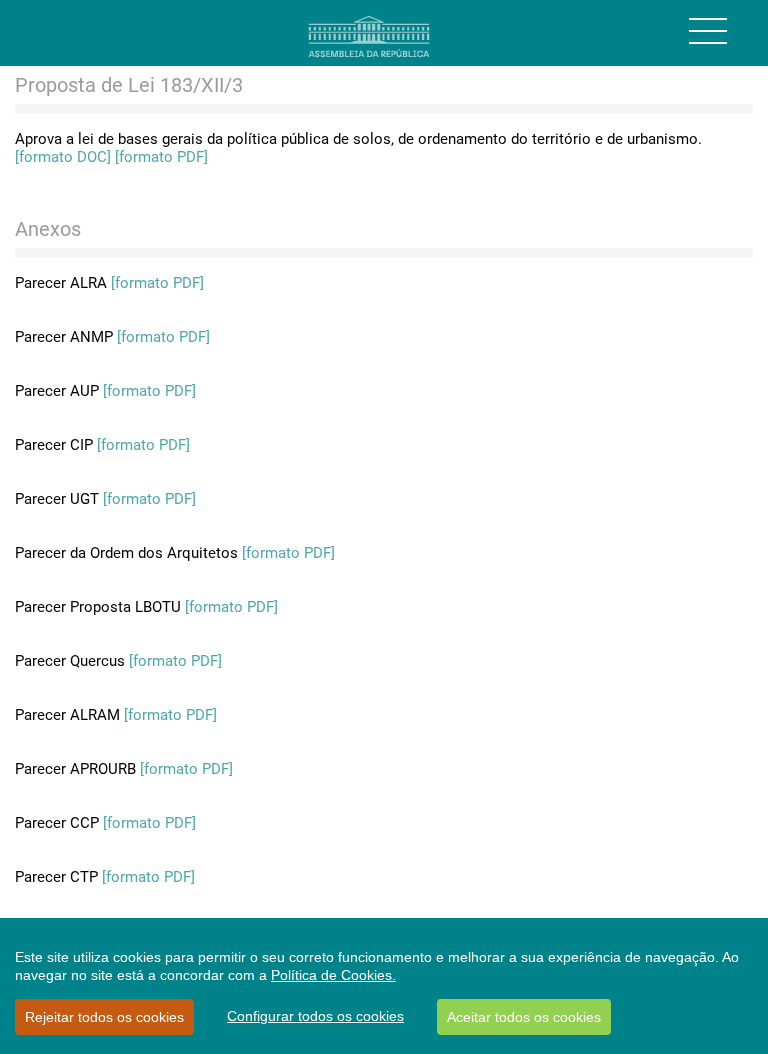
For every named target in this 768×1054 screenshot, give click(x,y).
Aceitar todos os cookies (524, 1017)
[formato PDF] (161, 157)
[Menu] (708, 31)
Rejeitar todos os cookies (104, 1017)
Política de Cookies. (333, 975)
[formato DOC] (63, 157)
